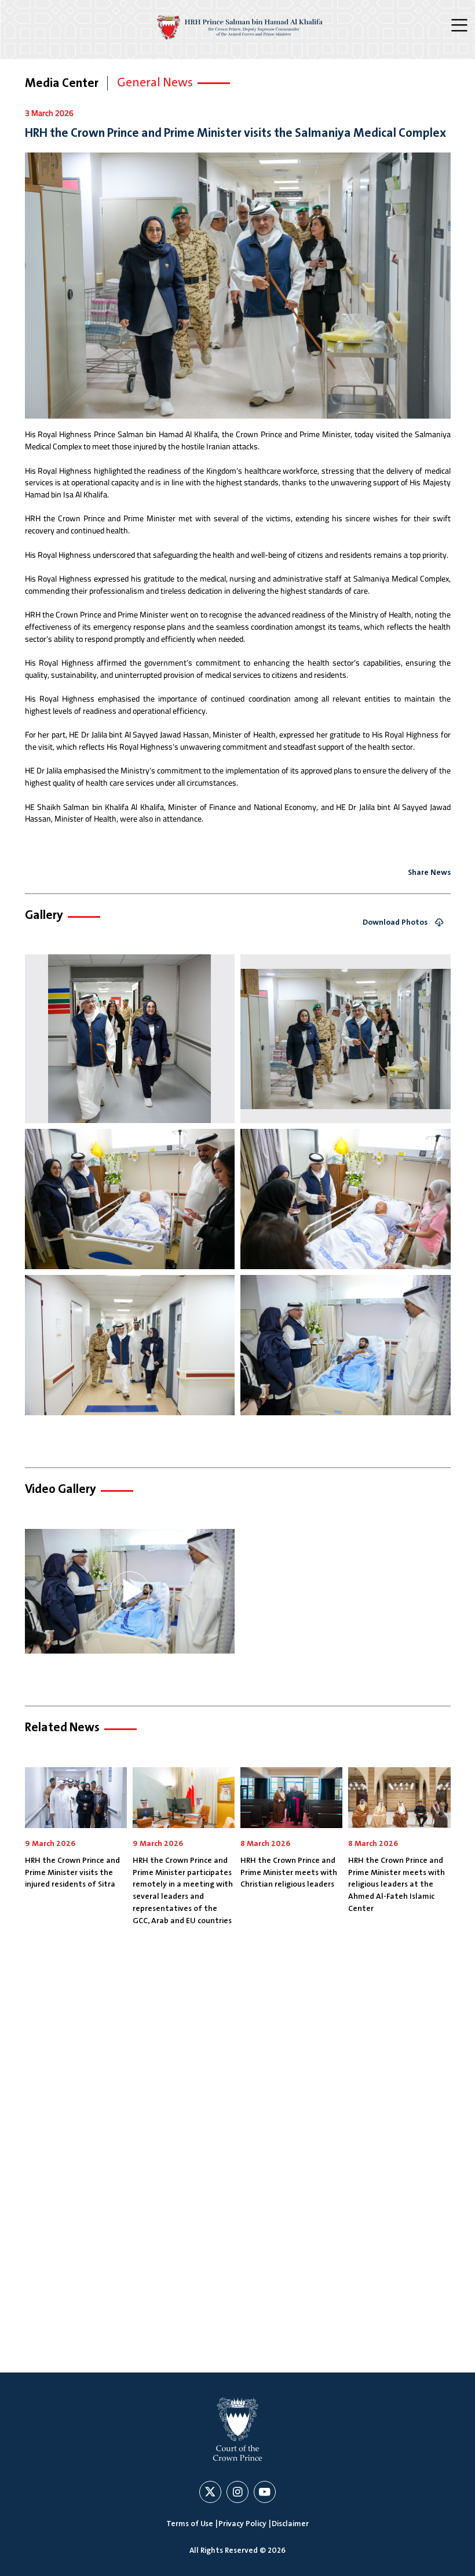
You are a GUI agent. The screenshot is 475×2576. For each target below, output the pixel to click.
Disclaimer (290, 2524)
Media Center (62, 83)
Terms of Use (190, 2524)
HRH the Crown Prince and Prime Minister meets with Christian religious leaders (289, 1872)
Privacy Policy (242, 2524)
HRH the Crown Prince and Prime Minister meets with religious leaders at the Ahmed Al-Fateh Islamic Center (397, 1885)
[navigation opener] (461, 26)
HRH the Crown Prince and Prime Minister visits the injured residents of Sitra (72, 1872)
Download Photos (395, 923)
